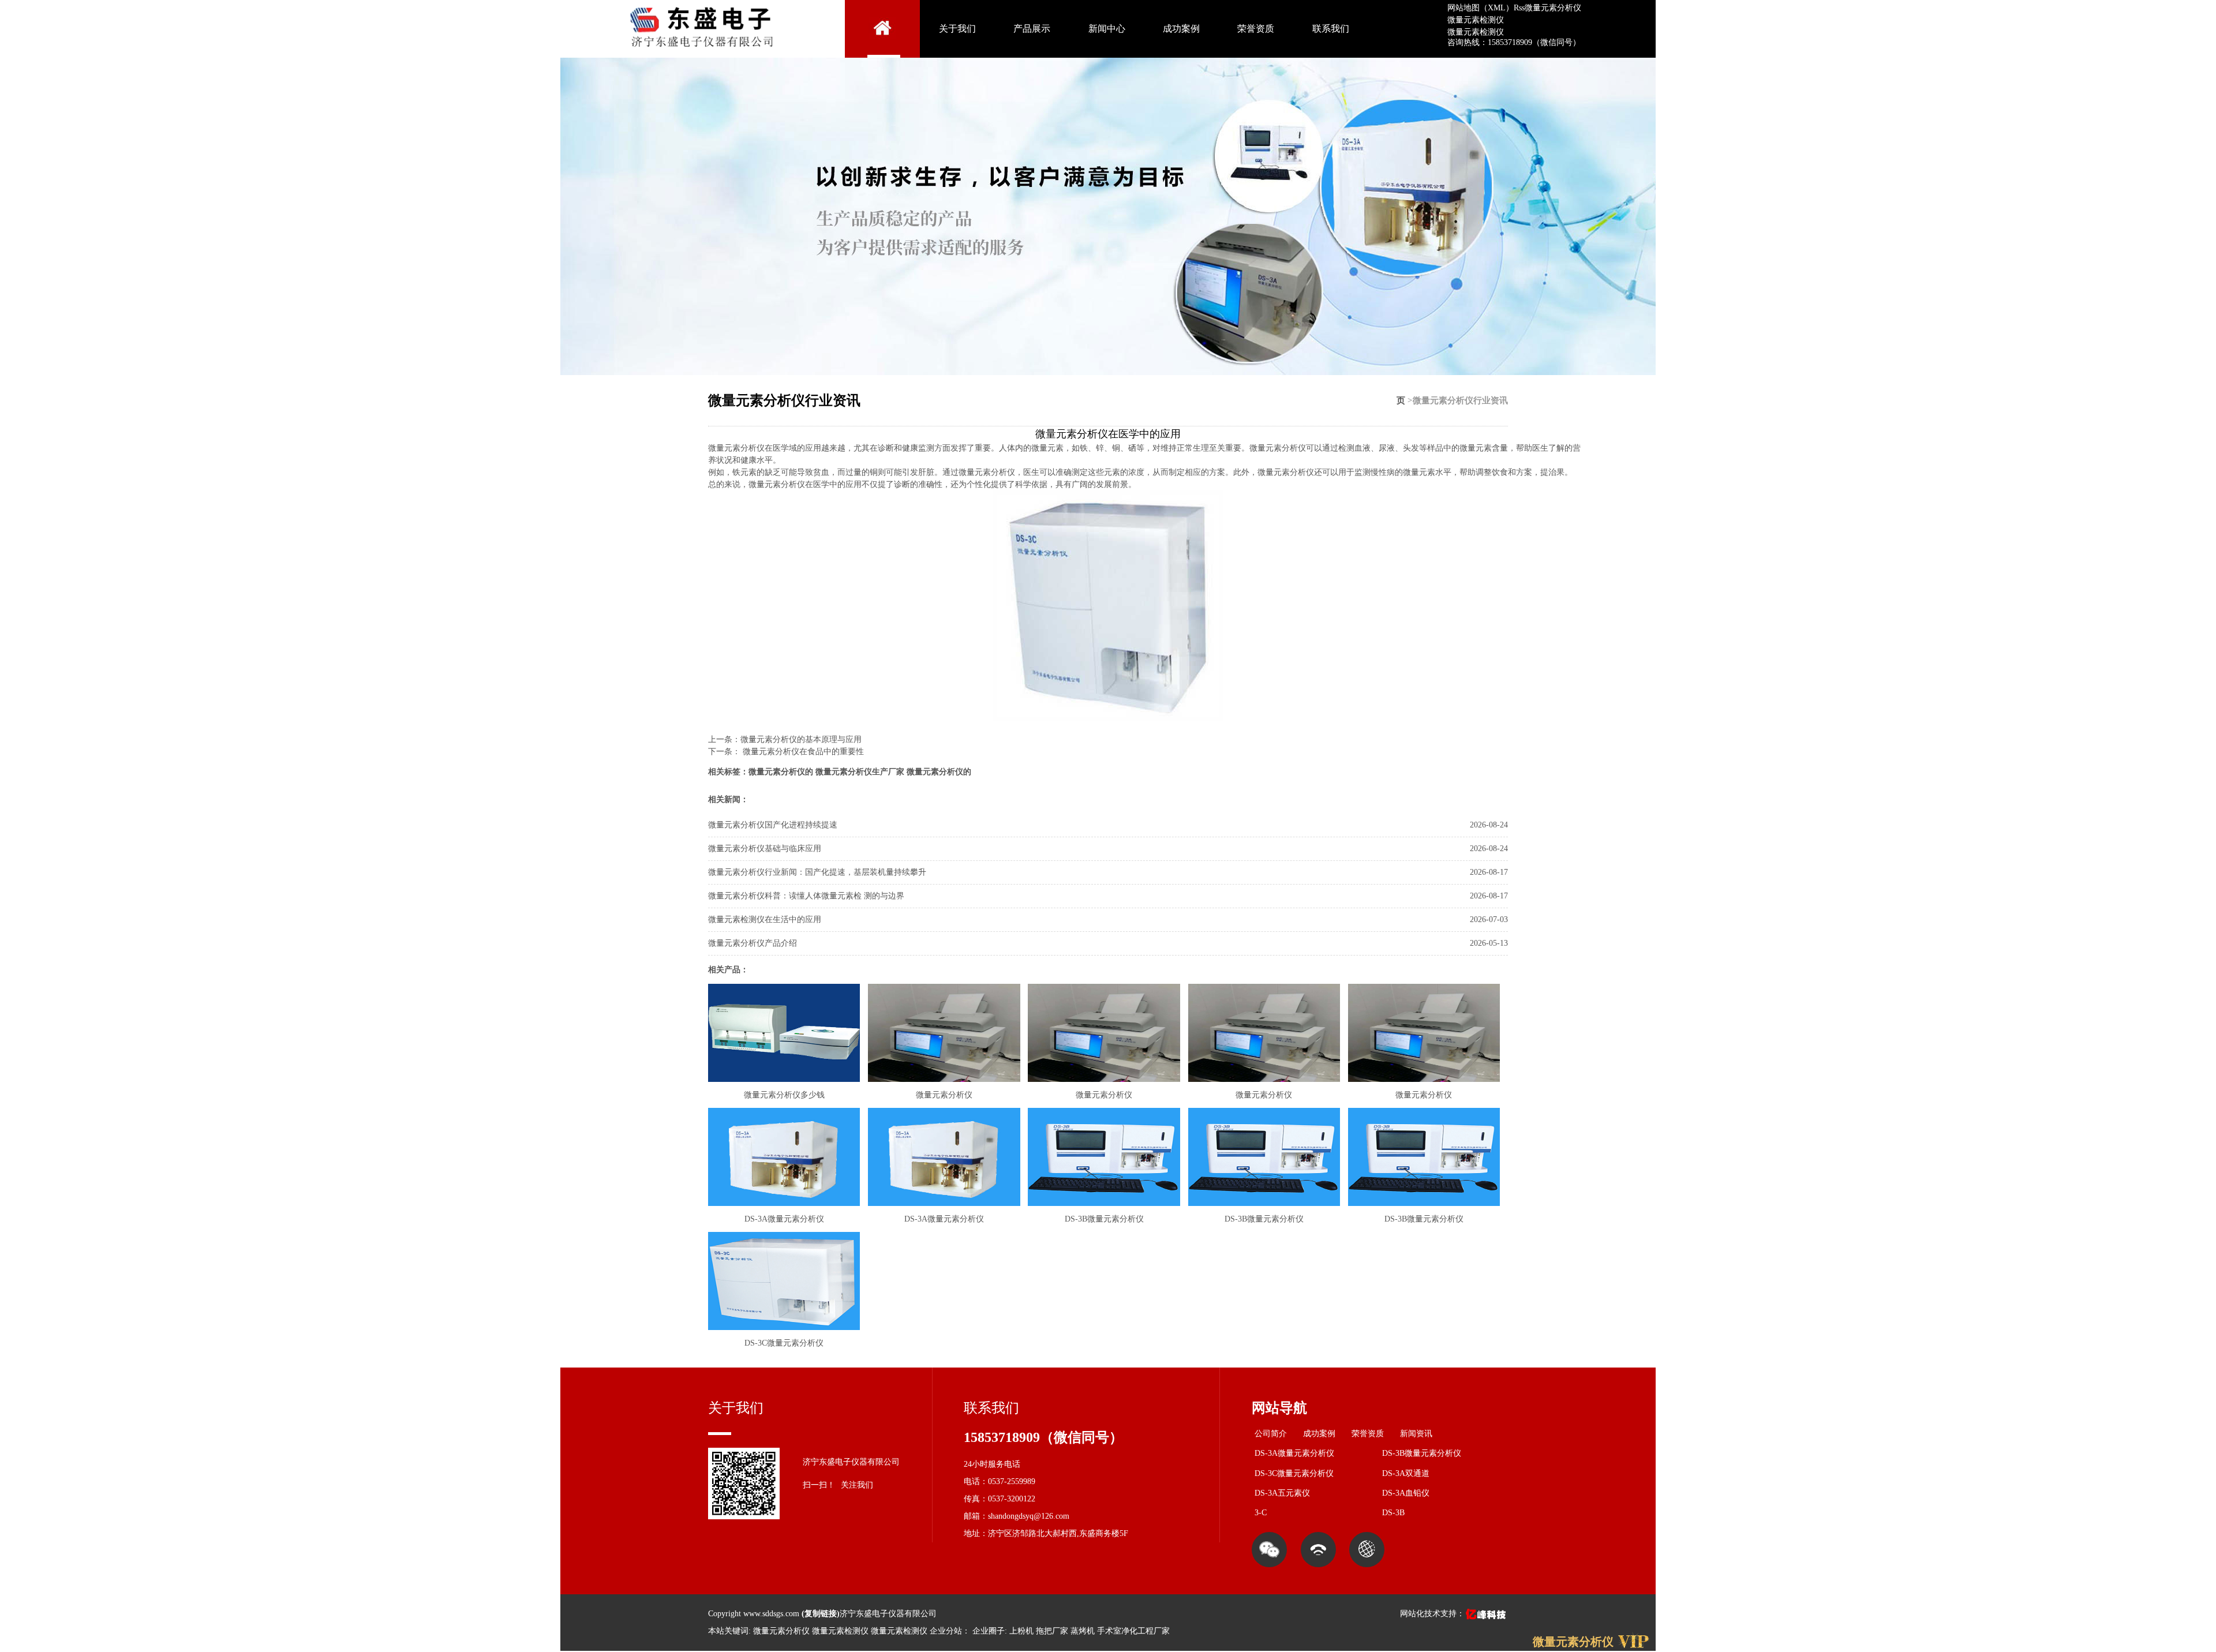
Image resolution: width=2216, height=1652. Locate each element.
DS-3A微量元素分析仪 (1294, 1453)
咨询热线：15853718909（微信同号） (1514, 42)
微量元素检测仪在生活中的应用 (765, 919)
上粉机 (1021, 1631)
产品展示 (1032, 29)
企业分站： (950, 1631)
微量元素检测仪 (1476, 20)
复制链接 (821, 1614)
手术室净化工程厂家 (1133, 1631)
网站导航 (1279, 1408)
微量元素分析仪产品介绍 (753, 943)
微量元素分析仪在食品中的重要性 (802, 752)
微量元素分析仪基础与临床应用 (765, 849)
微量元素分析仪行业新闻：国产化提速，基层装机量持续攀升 (817, 872)
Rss (1519, 8)
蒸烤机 (1083, 1631)
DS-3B (1393, 1513)
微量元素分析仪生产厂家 (860, 772)
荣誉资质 (1256, 29)
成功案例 (1181, 29)
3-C (1261, 1513)
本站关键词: (729, 1631)
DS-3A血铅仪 (1406, 1493)
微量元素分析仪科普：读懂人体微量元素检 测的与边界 (806, 896)
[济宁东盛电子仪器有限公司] (703, 52)
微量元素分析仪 (1553, 8)
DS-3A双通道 (1406, 1473)
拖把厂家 (1052, 1631)
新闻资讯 (1416, 1434)
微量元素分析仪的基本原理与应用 (801, 739)
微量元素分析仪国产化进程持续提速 (773, 825)
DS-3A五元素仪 (1282, 1493)
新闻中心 (1107, 29)
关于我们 (957, 29)
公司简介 (1271, 1434)
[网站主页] (882, 29)
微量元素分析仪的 (781, 772)
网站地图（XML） (1481, 8)
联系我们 (1331, 29)
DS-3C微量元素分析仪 (1294, 1473)
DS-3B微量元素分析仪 (1422, 1453)
